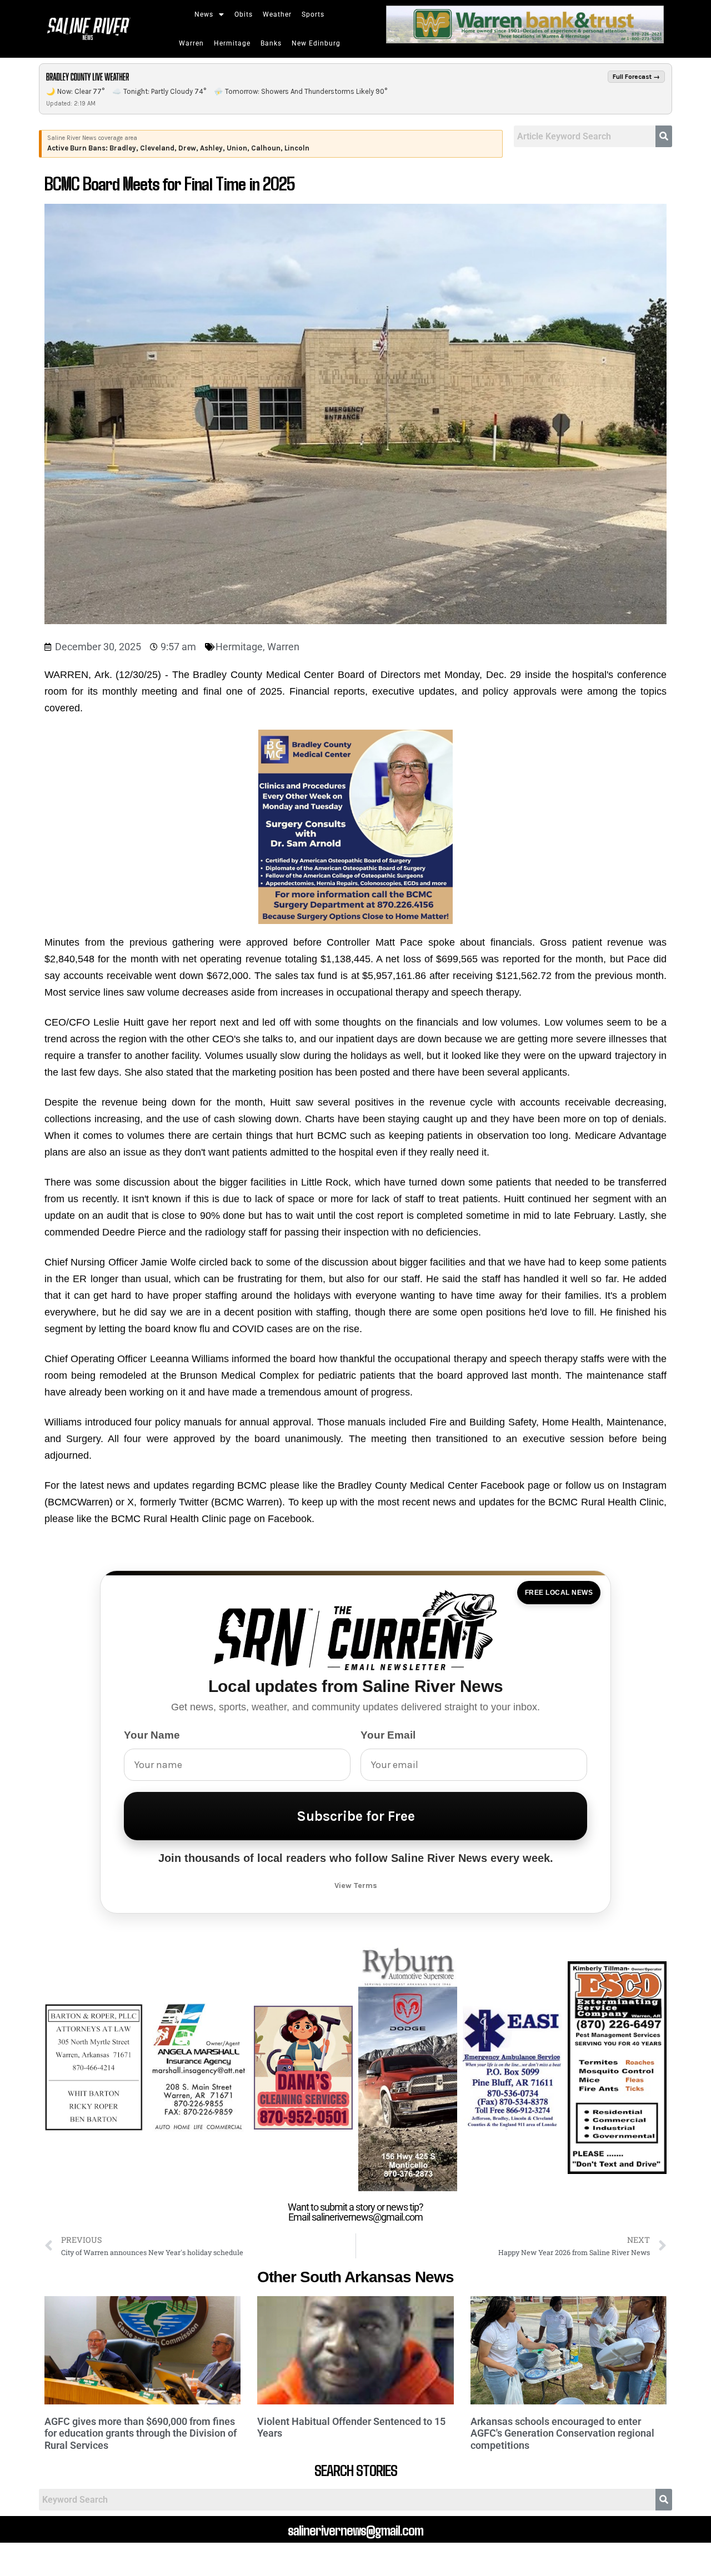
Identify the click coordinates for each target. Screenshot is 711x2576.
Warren (191, 43)
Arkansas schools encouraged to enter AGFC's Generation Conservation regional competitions (562, 2433)
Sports (313, 14)
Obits (244, 14)
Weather (277, 14)
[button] (209, 14)
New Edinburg (316, 43)
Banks (271, 43)
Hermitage (232, 43)
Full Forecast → (636, 77)
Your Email (388, 1735)
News (204, 14)
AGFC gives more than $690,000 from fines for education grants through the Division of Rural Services (141, 2433)
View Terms (356, 1885)
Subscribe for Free (356, 1816)
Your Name (152, 1735)
